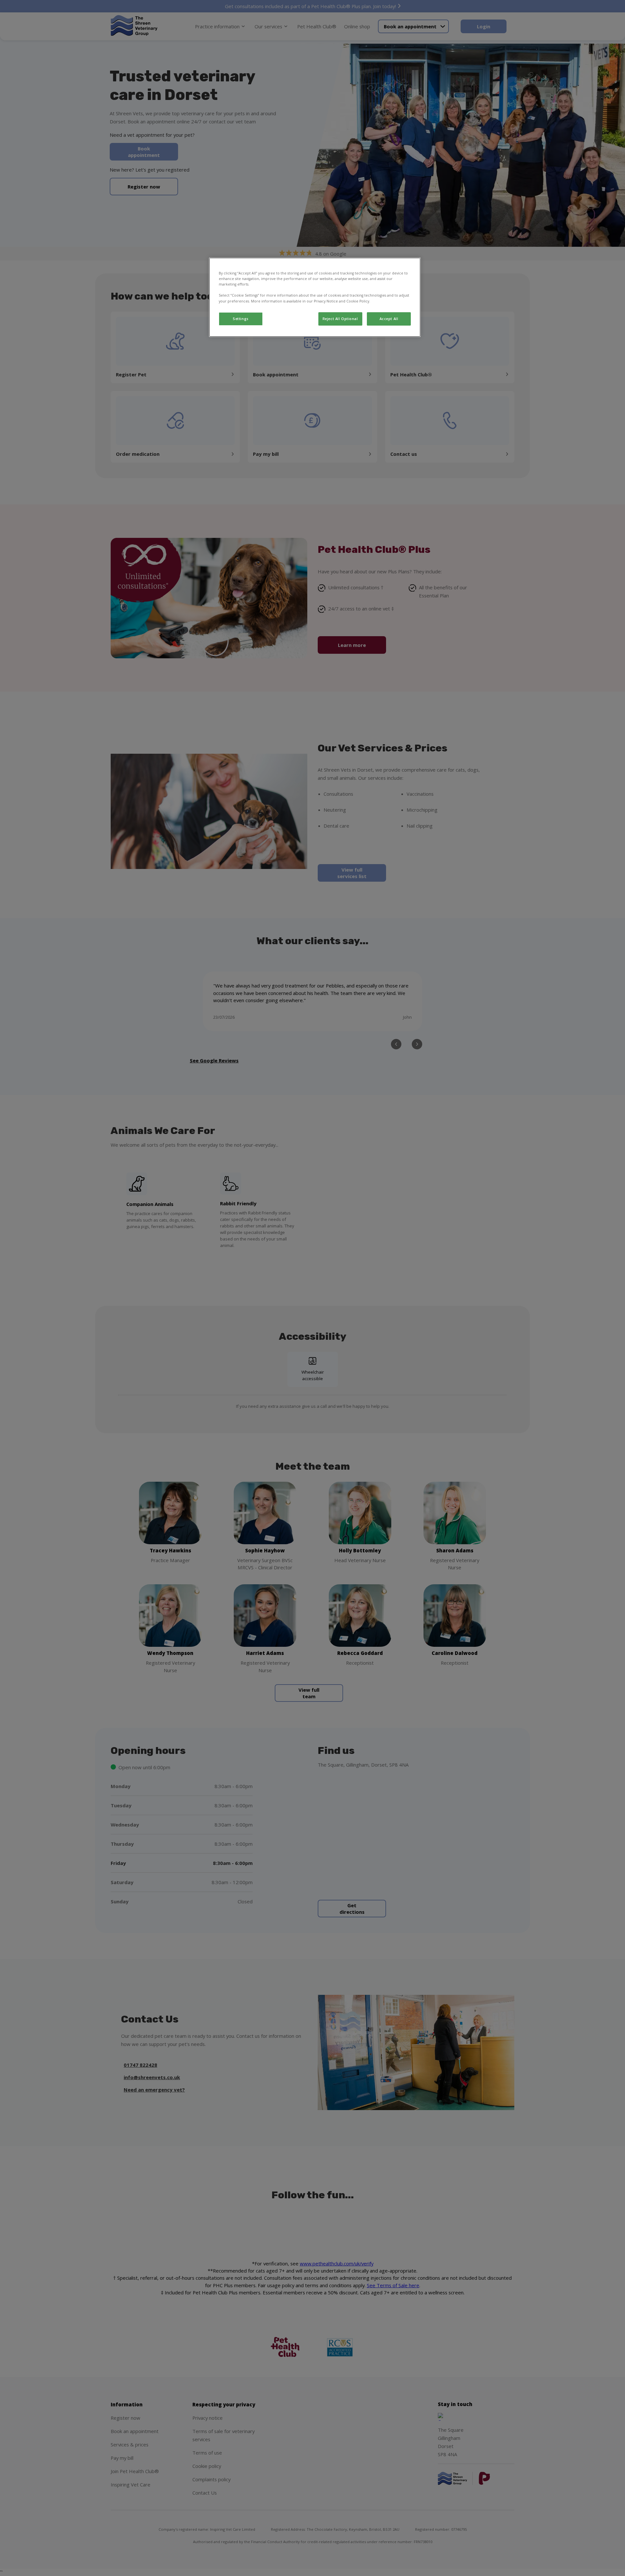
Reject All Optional (340, 319)
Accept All (389, 319)
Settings (241, 319)
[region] (315, 297)
